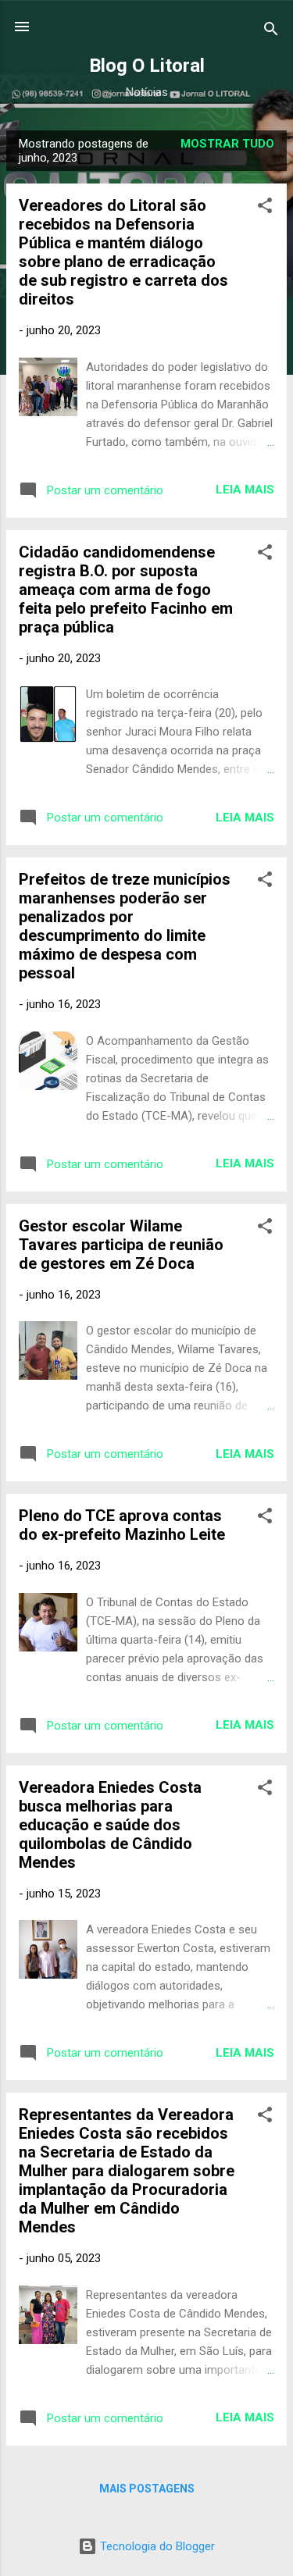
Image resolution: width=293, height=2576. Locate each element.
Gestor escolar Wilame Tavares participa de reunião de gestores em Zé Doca (121, 1245)
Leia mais (245, 490)
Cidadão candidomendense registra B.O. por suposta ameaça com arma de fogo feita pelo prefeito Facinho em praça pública (126, 590)
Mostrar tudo (227, 144)
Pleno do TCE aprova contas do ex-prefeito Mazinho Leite (122, 1525)
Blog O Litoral (147, 66)
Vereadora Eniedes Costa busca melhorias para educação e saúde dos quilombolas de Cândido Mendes (110, 1825)
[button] (265, 208)
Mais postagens (147, 2489)
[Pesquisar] (271, 32)
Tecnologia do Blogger (156, 2546)
